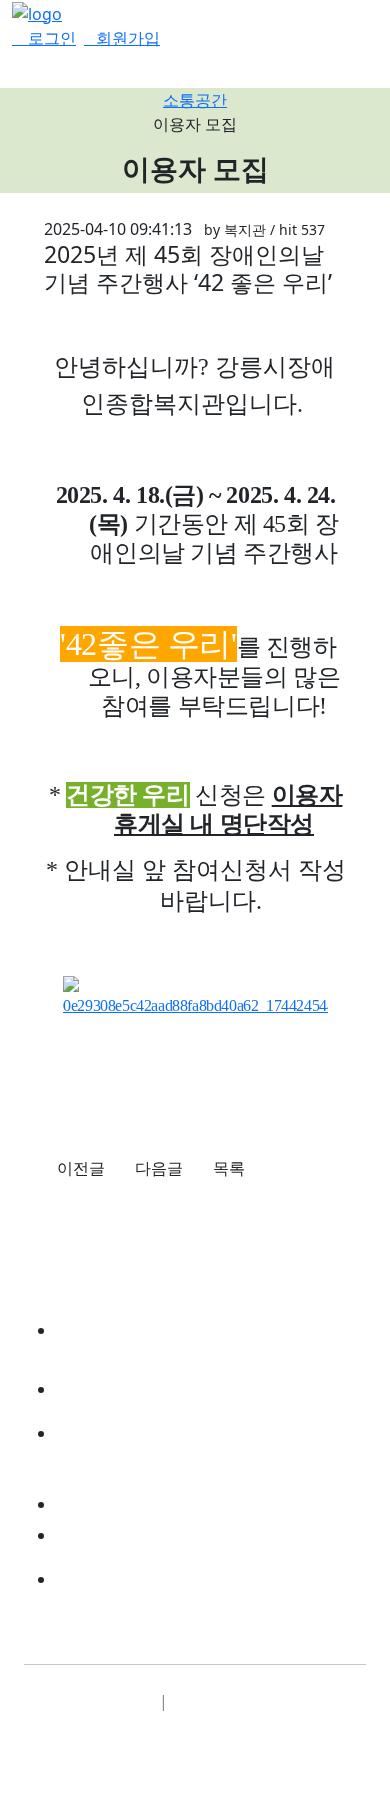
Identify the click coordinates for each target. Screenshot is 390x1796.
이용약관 (110, 1701)
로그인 (50, 38)
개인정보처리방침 (251, 1701)
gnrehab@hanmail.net (179, 1578)
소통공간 (195, 100)
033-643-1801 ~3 (146, 1534)
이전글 (81, 1168)
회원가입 (128, 38)
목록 (229, 1168)
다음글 (159, 1168)
